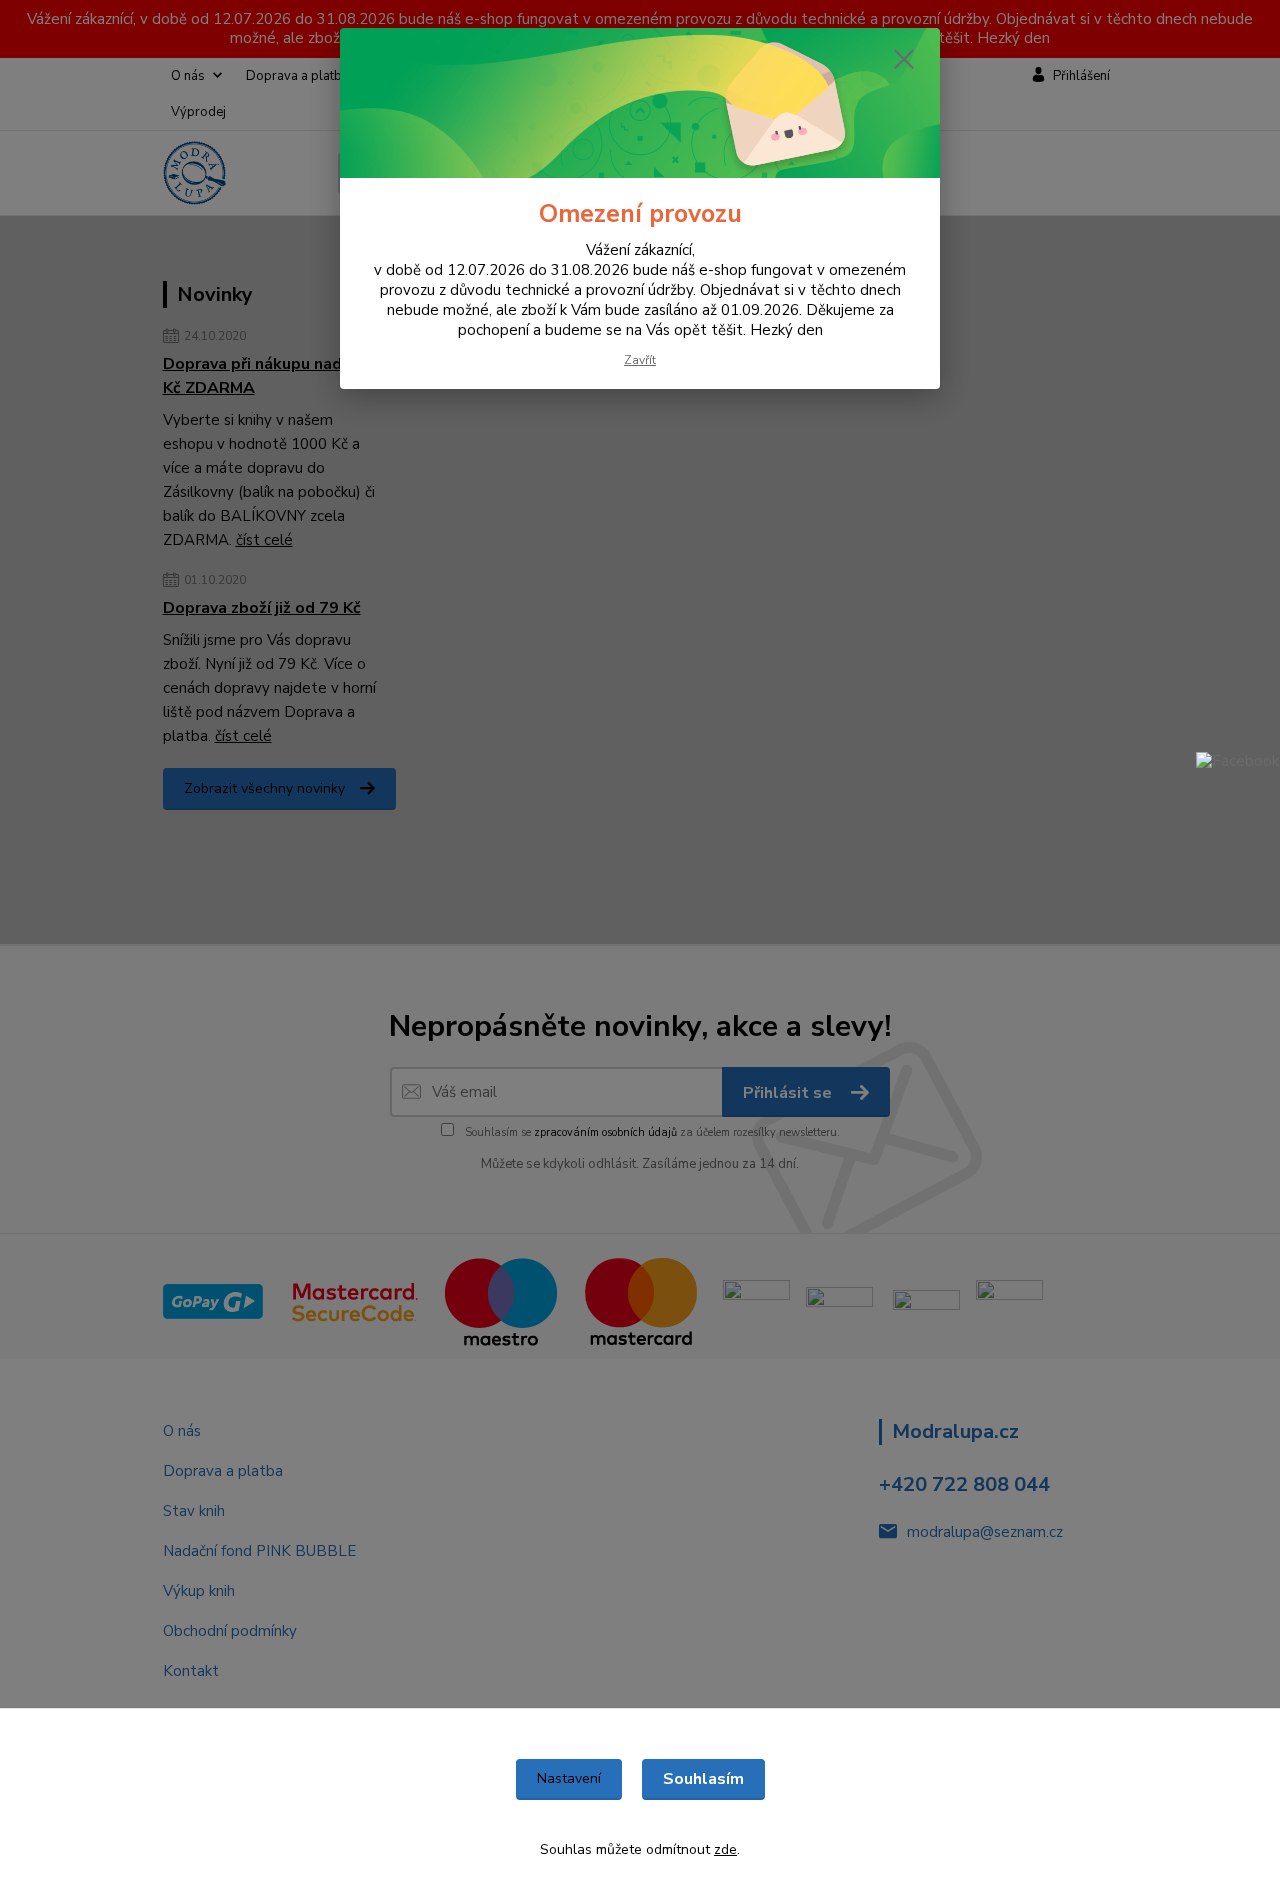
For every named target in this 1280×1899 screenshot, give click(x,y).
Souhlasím (703, 1779)
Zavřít (640, 360)
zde (725, 1849)
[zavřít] (904, 59)
